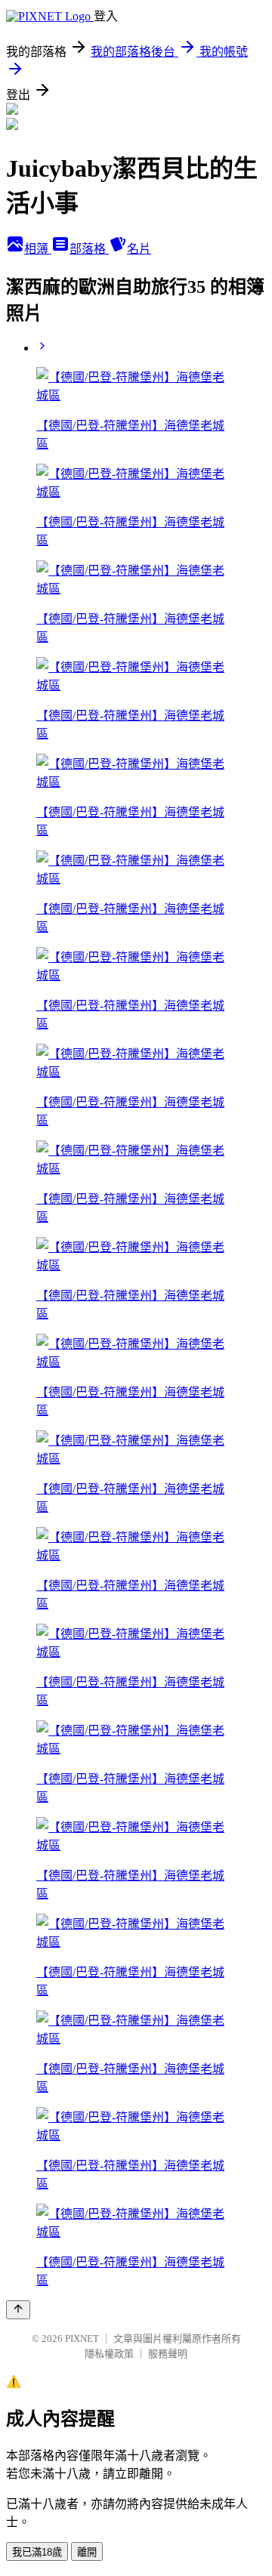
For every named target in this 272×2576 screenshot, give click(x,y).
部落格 (89, 249)
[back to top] (18, 2310)
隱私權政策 (109, 2354)
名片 (139, 249)
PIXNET (82, 2338)
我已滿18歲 (37, 2552)
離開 (87, 2552)
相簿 (38, 249)
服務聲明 (168, 2354)
